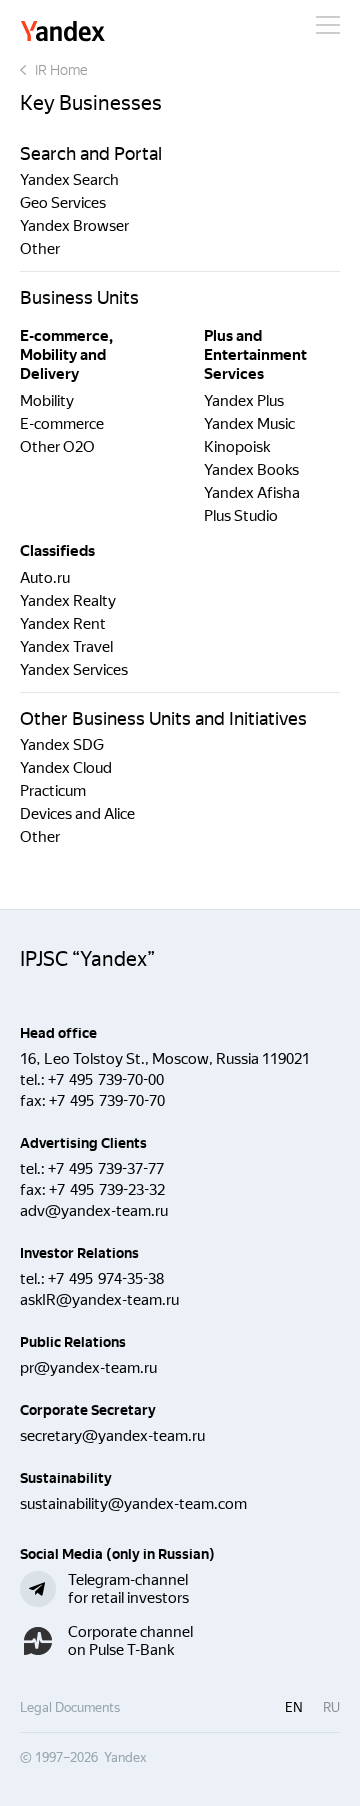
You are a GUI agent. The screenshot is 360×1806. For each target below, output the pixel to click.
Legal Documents (70, 1707)
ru (331, 1707)
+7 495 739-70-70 (107, 1101)
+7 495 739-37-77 (106, 1169)
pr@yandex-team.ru (88, 1368)
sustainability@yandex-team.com (133, 1504)
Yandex (63, 32)
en (294, 1707)
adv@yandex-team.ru (94, 1211)
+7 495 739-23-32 (107, 1190)
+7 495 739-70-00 (106, 1080)
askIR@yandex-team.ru (99, 1300)
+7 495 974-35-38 (106, 1279)
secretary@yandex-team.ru (112, 1436)
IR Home (61, 70)
